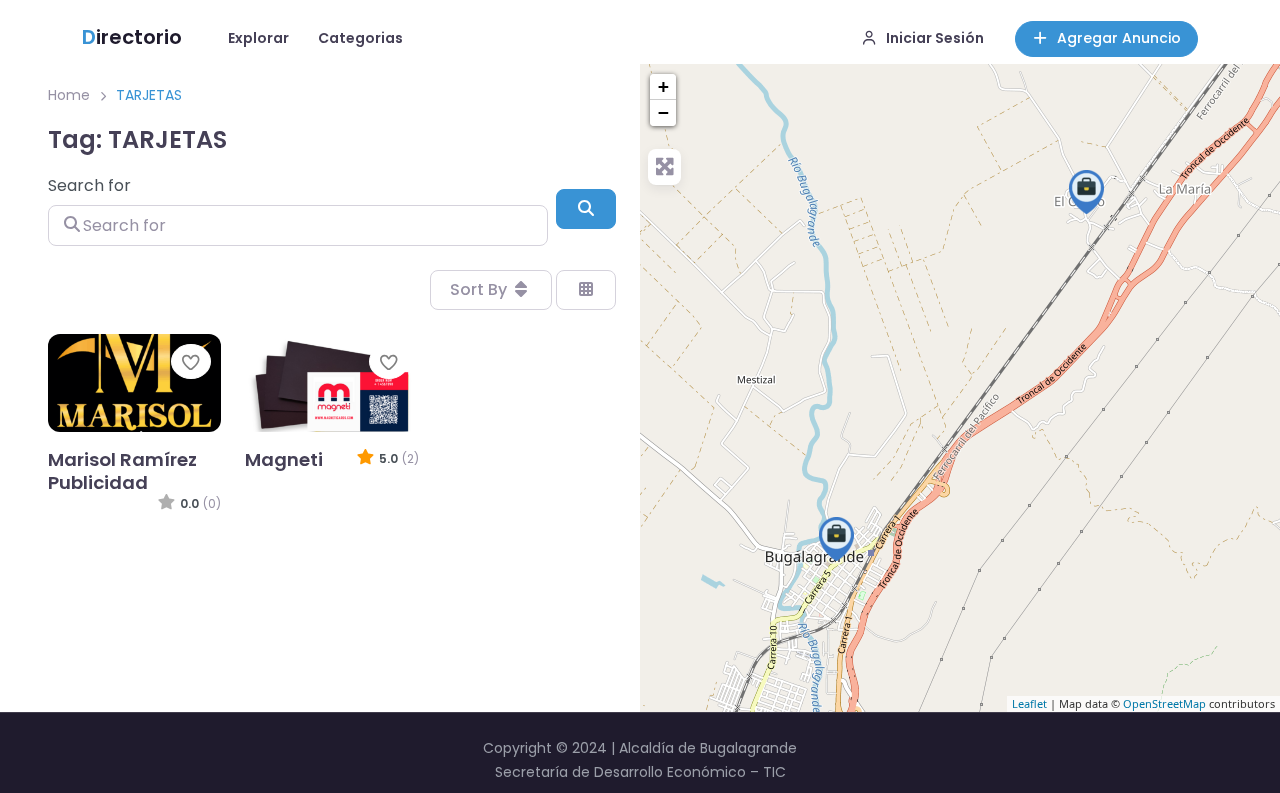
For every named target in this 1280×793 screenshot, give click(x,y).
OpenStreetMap (1164, 703)
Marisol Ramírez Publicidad (122, 471)
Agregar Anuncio (1119, 38)
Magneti (284, 459)
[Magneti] (836, 539)
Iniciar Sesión (935, 38)
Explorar (258, 38)
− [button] (663, 112)
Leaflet (1029, 703)
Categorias (360, 38)
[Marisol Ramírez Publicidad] (1086, 192)
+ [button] (663, 86)
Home (69, 95)
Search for (89, 185)
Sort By (480, 289)
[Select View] (586, 290)
